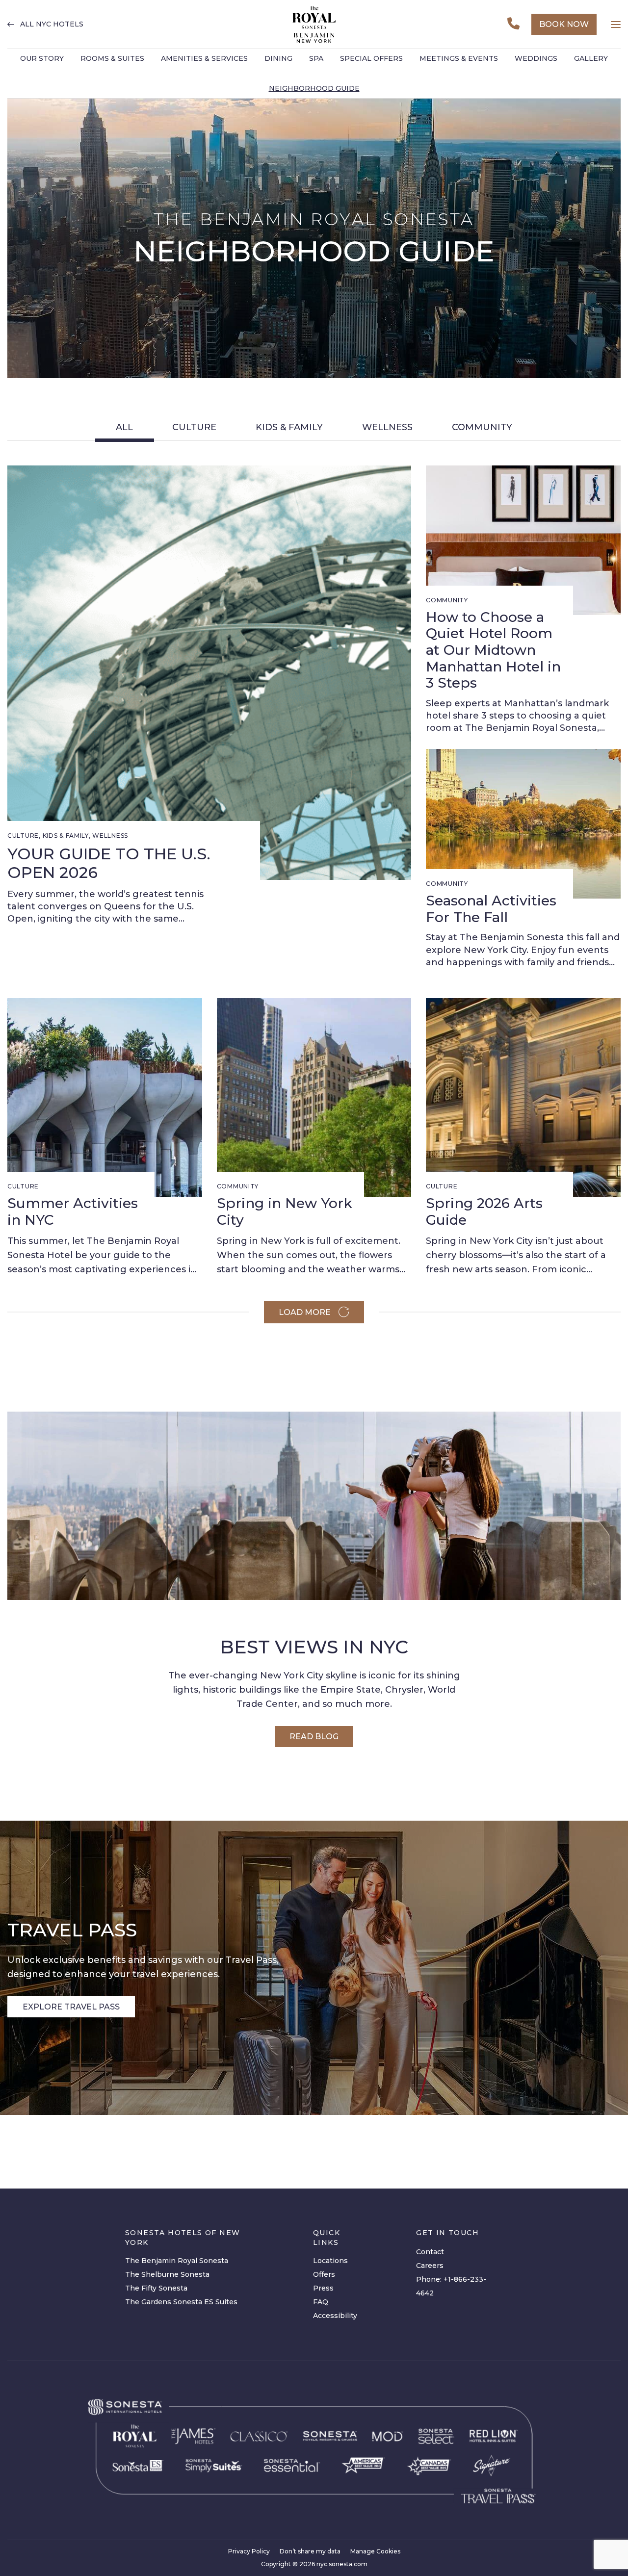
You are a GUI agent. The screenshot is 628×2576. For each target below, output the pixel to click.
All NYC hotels (52, 24)
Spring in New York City (285, 1211)
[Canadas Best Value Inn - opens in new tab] (429, 2465)
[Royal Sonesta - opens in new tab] (135, 2436)
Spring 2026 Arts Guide (484, 1211)
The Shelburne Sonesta (167, 2274)
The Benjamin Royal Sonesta (177, 2261)
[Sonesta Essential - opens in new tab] (292, 2465)
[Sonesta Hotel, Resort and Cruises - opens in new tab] (330, 2436)
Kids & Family (289, 427)
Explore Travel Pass (71, 2007)
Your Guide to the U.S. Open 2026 (109, 863)
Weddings (536, 58)
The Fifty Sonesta (156, 2288)
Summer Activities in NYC (73, 1211)
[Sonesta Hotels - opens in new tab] (125, 2407)
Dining (278, 58)
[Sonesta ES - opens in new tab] (138, 2466)
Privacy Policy (249, 2551)
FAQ (321, 2302)
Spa (316, 58)
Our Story (42, 58)
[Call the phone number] (513, 24)
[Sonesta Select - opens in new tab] (436, 2436)
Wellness (387, 427)
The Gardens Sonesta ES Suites (181, 2302)
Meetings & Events (459, 58)
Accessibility (335, 2316)
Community (482, 427)
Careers (430, 2266)
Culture (194, 427)
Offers (324, 2274)
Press (323, 2288)
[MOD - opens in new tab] (387, 2436)
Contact (430, 2252)
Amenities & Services (204, 58)
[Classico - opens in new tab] (259, 2436)
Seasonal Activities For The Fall (491, 909)
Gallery (591, 58)
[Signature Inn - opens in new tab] (492, 2466)
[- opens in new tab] (214, 2465)
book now (564, 24)
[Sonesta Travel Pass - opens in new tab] (498, 2496)
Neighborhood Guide (314, 88)
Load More (305, 1312)
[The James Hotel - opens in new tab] (194, 2436)
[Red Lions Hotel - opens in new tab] (494, 2436)
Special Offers (371, 58)
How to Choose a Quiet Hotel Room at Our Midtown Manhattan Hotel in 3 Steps (493, 650)
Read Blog (314, 1737)
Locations (330, 2261)
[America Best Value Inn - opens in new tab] (363, 2465)
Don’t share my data (310, 2551)
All (124, 427)
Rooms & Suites (112, 58)
